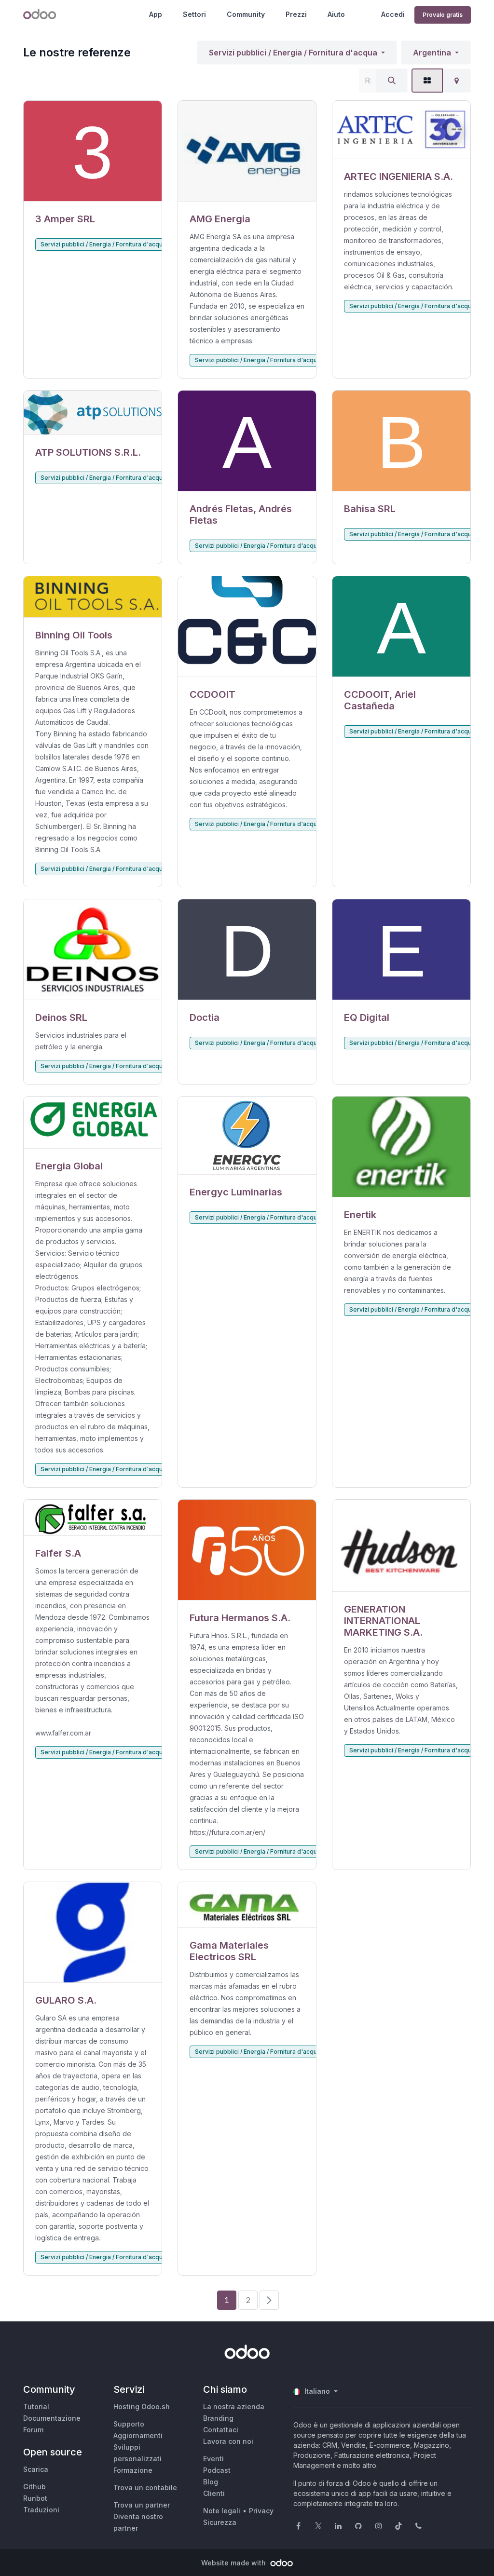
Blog (211, 2482)
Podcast (217, 2470)
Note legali (222, 2511)
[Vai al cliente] (93, 151)
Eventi (213, 2459)
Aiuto (336, 14)
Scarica (36, 2469)
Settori (194, 14)
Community (246, 14)
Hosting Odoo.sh (142, 2407)
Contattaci (221, 2430)
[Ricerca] (392, 81)
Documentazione (52, 2418)
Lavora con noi (228, 2441)
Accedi (393, 14)
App (156, 14)
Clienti (214, 2493)
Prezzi (296, 14)
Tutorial (36, 2407)
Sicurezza (220, 2522)
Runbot (35, 2498)
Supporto (129, 2424)
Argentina (432, 53)
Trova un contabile (145, 2488)
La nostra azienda (234, 2407)
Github (34, 2487)
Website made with (234, 2563)
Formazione (133, 2470)
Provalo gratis (443, 15)
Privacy (261, 2511)
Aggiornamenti (138, 2435)
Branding (218, 2418)
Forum (33, 2430)
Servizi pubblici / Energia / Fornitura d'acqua (293, 53)
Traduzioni (41, 2510)
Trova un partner (142, 2505)
